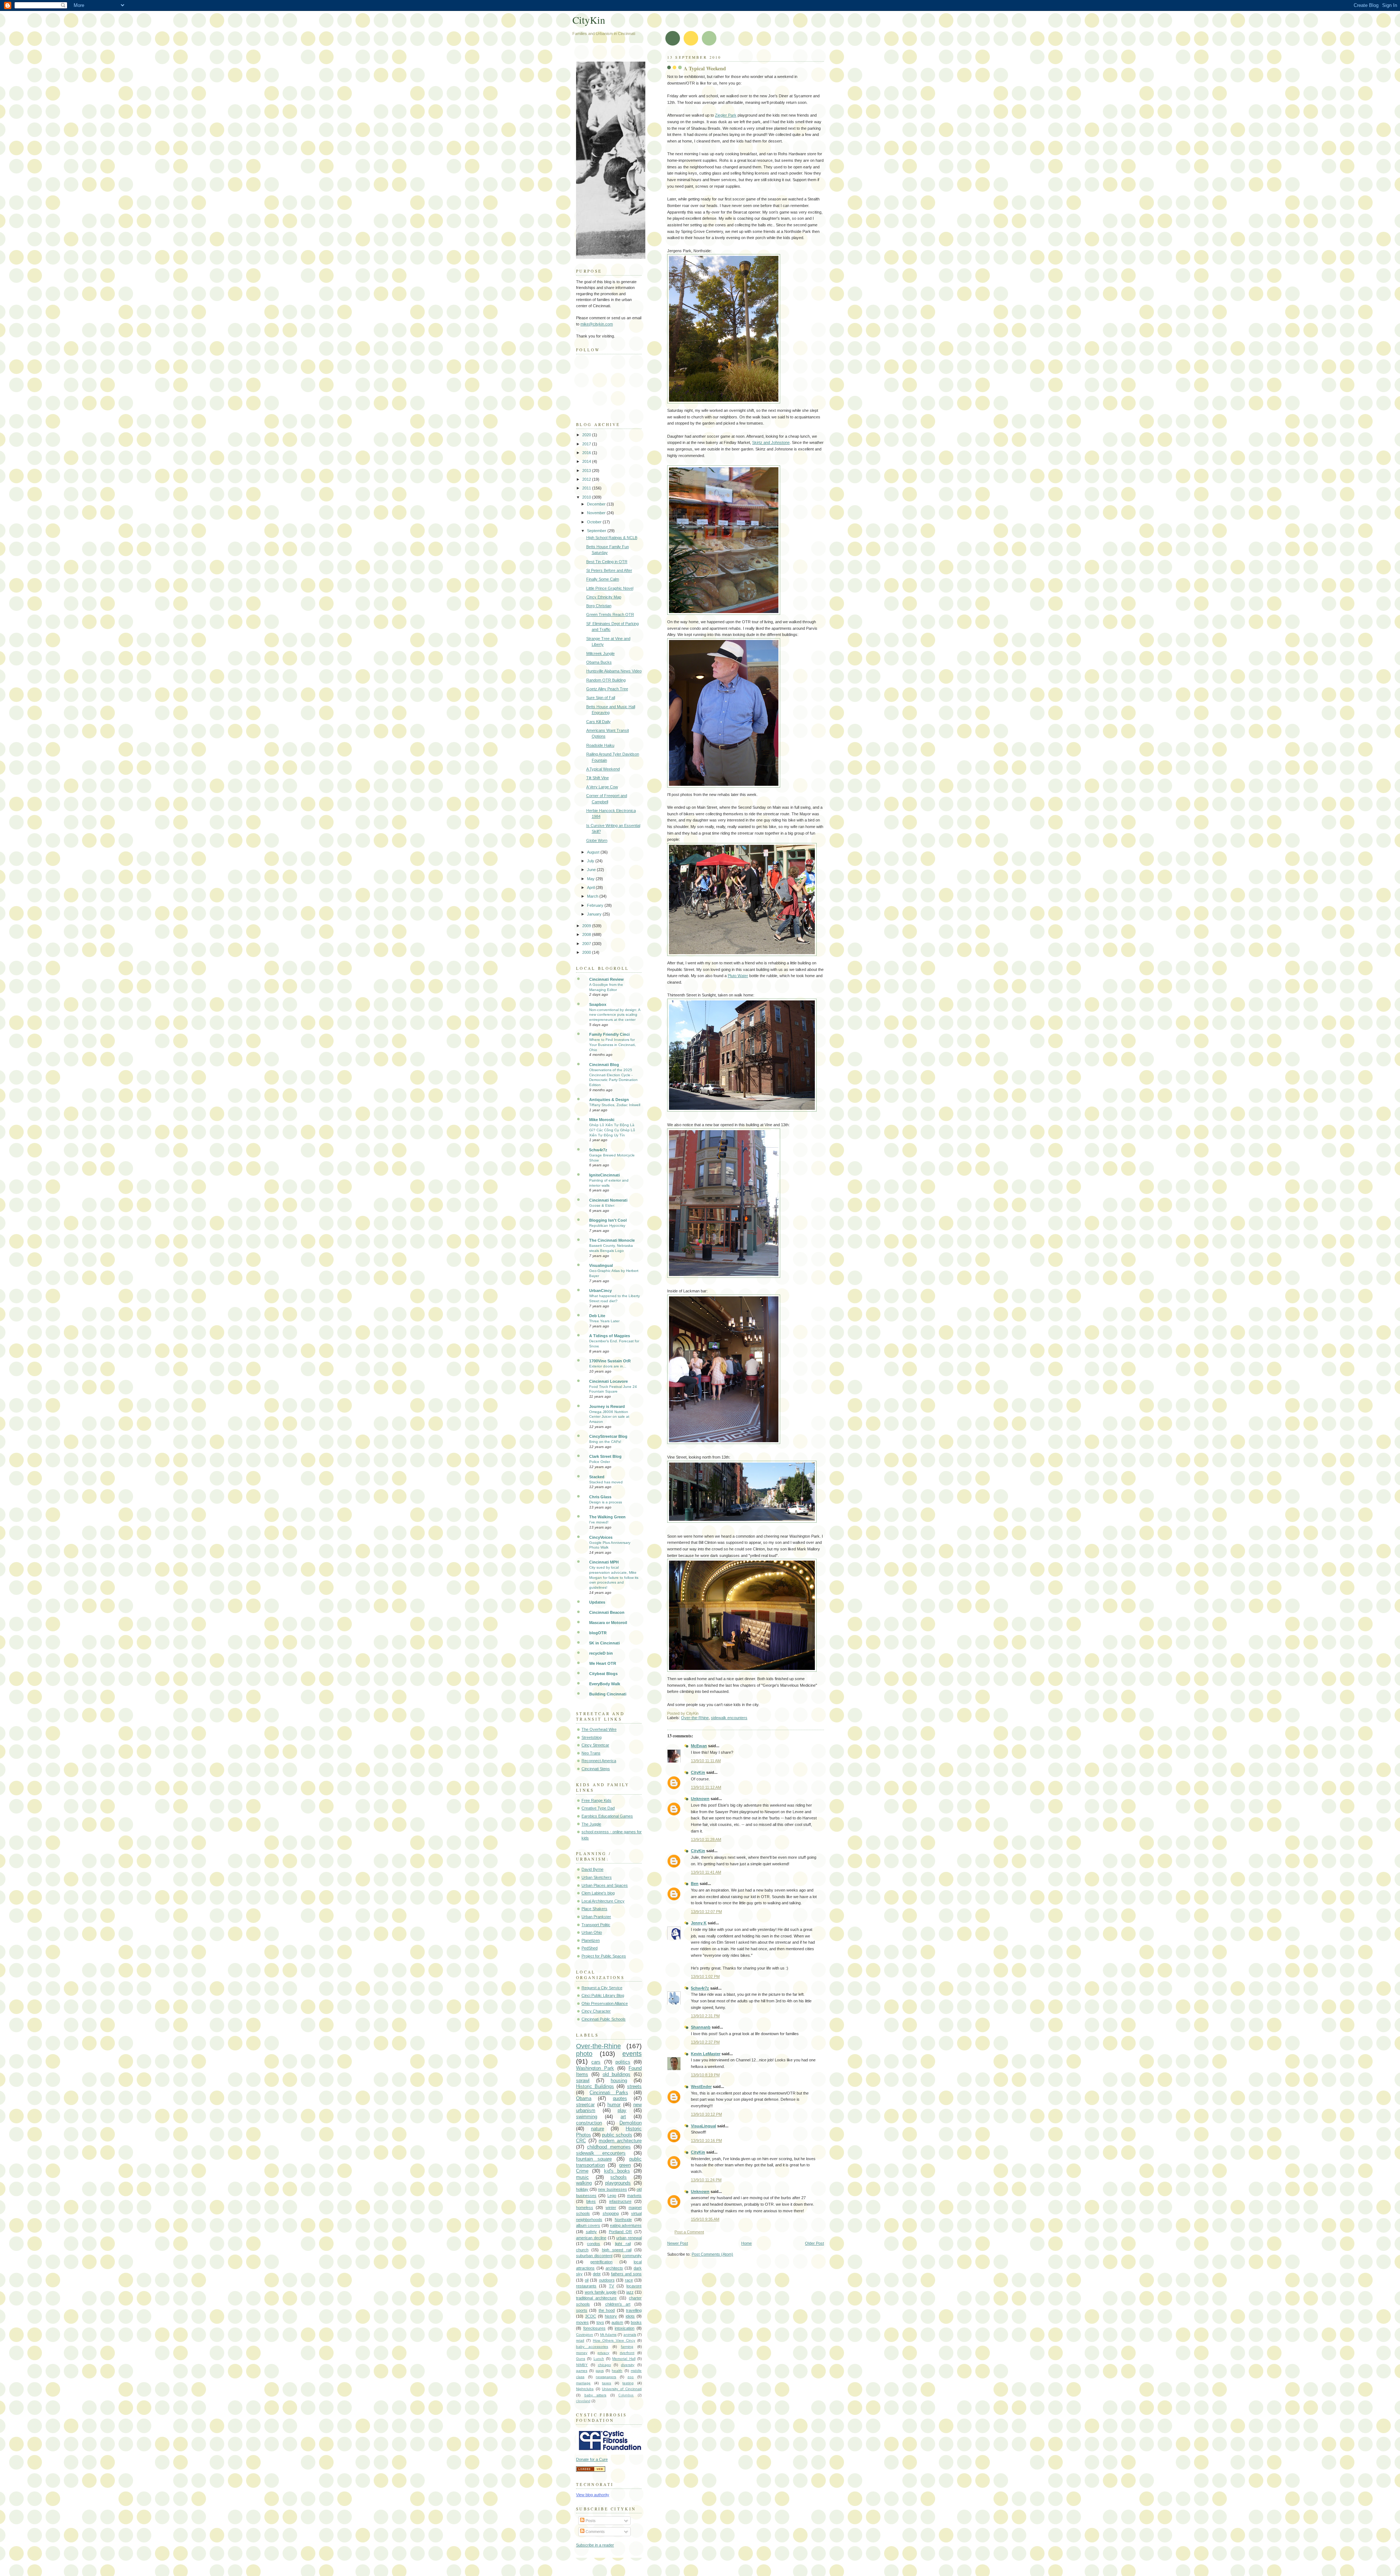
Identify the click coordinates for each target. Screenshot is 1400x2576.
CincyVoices (601, 1537)
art (623, 2117)
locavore (634, 2286)
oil (587, 2280)
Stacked (597, 1477)
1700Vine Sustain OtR (610, 1361)
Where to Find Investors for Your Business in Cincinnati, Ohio (612, 1045)
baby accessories (592, 2347)
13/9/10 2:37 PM (705, 2042)
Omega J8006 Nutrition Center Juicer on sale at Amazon (609, 1417)
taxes (606, 2383)
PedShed (590, 1948)
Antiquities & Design (609, 1100)
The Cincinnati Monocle (612, 1240)
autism (617, 2322)
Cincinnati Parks (609, 2093)
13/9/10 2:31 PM (705, 2016)
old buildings (617, 2074)
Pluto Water (738, 976)
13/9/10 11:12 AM (706, 1787)
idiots (630, 2316)
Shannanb (701, 2027)
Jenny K (699, 1923)
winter (611, 2208)
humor (614, 2105)
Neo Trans (591, 1753)
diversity (628, 2365)
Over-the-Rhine (695, 1718)
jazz (630, 2292)
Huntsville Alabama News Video (614, 671)
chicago (604, 2365)
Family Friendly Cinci (609, 1034)
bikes (591, 2201)
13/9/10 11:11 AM (706, 1761)
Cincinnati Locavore (608, 1381)
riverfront (627, 2353)
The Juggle (591, 1824)
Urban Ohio (592, 1932)
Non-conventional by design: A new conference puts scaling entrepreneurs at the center (615, 1015)
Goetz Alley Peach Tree (607, 689)
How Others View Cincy (614, 2340)
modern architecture (620, 2141)
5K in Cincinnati (604, 1643)
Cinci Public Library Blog (603, 1995)
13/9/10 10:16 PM (706, 2140)
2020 (587, 435)
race (629, 2280)
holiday (582, 2189)
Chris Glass (600, 1497)
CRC (581, 2141)
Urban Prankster (596, 1917)
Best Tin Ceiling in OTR (607, 562)
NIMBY (582, 2365)
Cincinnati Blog (604, 1065)
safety (591, 2232)
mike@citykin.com (597, 324)
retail (580, 2340)
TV (611, 2286)
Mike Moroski (602, 1120)
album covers (588, 2225)
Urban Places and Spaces (605, 1885)
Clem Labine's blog (598, 1893)
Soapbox (598, 1004)
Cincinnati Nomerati (608, 1200)
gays (600, 2371)
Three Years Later (604, 1321)
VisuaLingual (703, 2126)
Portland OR (621, 2232)
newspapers (606, 2377)
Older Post (814, 2243)
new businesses (612, 2189)
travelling (634, 2310)
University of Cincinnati (622, 2389)
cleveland (583, 2401)
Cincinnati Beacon (607, 1612)
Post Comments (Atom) (712, 2254)
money (582, 2353)
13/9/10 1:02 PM (705, 1976)
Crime (582, 2171)
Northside (623, 2220)
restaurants (586, 2286)
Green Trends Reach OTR (610, 614)
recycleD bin (601, 1653)
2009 (587, 926)
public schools (617, 2135)
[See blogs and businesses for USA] (591, 2470)
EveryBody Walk (605, 1684)
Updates (597, 1602)
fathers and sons (626, 2274)
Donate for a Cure (592, 2459)
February (596, 905)
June (592, 870)
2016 (587, 453)
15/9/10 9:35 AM (705, 2219)
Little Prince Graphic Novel (610, 588)
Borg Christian (599, 606)
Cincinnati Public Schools (604, 2019)
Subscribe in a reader (595, 2545)
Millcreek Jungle (600, 653)
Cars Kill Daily (598, 722)
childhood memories (609, 2147)
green (625, 2165)
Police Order (600, 1462)
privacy (603, 2353)
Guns (581, 2359)
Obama (584, 2098)
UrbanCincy (600, 1291)
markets (634, 2196)
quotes (620, 2098)
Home (746, 2243)
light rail (623, 2244)
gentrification (601, 2262)
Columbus (626, 2395)
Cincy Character (596, 2011)
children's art (618, 2304)
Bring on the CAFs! (605, 1442)
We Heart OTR (603, 1663)
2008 (587, 934)
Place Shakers (594, 1909)
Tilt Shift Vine (598, 778)
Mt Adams (608, 2335)
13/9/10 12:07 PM (706, 1912)
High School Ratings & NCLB (612, 538)
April (591, 887)
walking (584, 2183)
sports (582, 2310)
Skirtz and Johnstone (771, 442)
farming (627, 2347)
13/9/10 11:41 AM (706, 1872)
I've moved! (599, 1522)
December (597, 504)
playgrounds (618, 2183)
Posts (590, 2521)
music (582, 2177)
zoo (631, 2377)
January (595, 914)
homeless (585, 2208)
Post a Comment (689, 2232)
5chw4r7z (700, 1988)
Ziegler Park (726, 115)
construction (589, 2123)
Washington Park (595, 2068)
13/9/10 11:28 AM (706, 1839)
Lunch (599, 2359)
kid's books (617, 2171)
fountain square (594, 2159)
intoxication (625, 2328)
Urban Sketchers (597, 1877)
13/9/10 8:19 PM (705, 2075)
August (594, 852)
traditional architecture (596, 2298)
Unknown (700, 1799)
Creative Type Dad (598, 1808)
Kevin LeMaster (706, 2054)
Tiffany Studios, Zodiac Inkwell (615, 1105)
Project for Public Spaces (604, 1956)
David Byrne (592, 1869)
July (591, 861)
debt (597, 2274)
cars (596, 2062)
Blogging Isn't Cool (608, 1220)
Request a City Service (602, 1988)
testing (628, 2383)
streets (634, 2086)
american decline (591, 2238)
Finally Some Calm (603, 579)
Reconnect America (599, 1761)
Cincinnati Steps (596, 1769)
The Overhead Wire (599, 1729)
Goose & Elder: (602, 1205)
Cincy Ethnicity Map (604, 597)
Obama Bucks (599, 662)
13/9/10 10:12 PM (706, 2114)
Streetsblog (592, 1737)
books (636, 2322)
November (597, 513)
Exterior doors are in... (608, 1366)
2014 (587, 461)
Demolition (631, 2123)
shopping (611, 2213)
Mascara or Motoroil (608, 1623)
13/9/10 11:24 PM (706, 2180)
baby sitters (596, 2395)
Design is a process (606, 1502)
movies (582, 2322)
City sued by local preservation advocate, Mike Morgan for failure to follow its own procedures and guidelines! (614, 1577)
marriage (583, 2383)
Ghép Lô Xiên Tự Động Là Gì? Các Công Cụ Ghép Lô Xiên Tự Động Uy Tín (612, 1130)
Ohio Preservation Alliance (605, 2003)
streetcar (585, 2105)
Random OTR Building (606, 680)
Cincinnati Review (606, 979)
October (595, 522)
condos (594, 2244)
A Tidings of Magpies (610, 1336)
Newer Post (678, 2243)
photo (584, 2054)
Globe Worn (597, 840)
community (632, 2256)
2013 (587, 471)
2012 (587, 479)
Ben (695, 1884)
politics (623, 2062)
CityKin (698, 1772)
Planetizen (591, 1940)
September (597, 531)
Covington (585, 2335)
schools (619, 2177)
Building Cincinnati (608, 1694)
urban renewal (629, 2238)
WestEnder (701, 2087)
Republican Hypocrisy (607, 1225)
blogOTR (598, 1633)
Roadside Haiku (600, 745)
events (632, 2054)
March (593, 896)
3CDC (591, 2316)
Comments (595, 2532)
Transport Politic (596, 1925)
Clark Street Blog (605, 1456)
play (622, 2110)
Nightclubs (585, 2389)
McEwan (699, 1746)
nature (598, 2129)
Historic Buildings (595, 2086)
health (617, 2371)
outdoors (607, 2280)
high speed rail (617, 2250)
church (582, 2250)
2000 (587, 952)
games (582, 2371)
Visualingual (601, 1265)
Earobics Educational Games (607, 1816)
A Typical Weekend (705, 68)
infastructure (620, 2201)
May (591, 879)
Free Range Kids (596, 1800)
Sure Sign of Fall (601, 698)
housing (619, 2081)
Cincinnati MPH (604, 1562)
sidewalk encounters (729, 1718)
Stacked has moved (606, 1482)
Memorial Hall (624, 2359)
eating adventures (626, 2225)
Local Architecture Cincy (603, 1901)
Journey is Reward (607, 1406)
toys (600, 2322)
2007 (587, 944)
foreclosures (594, 2328)
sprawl (583, 2081)
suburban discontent (594, 2256)
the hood (607, 2310)
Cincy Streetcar (595, 1745)
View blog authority (593, 2495)
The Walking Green (607, 1517)
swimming (587, 2117)
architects (614, 2268)
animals (630, 2335)
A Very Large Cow (602, 787)
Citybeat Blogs (603, 1674)
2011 (587, 488)
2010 (587, 497)
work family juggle (601, 2292)
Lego (612, 2196)
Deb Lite (597, 1316)
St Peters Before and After (609, 570)
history (611, 2316)
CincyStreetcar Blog (608, 1436)
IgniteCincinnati (604, 1175)
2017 (587, 444)
